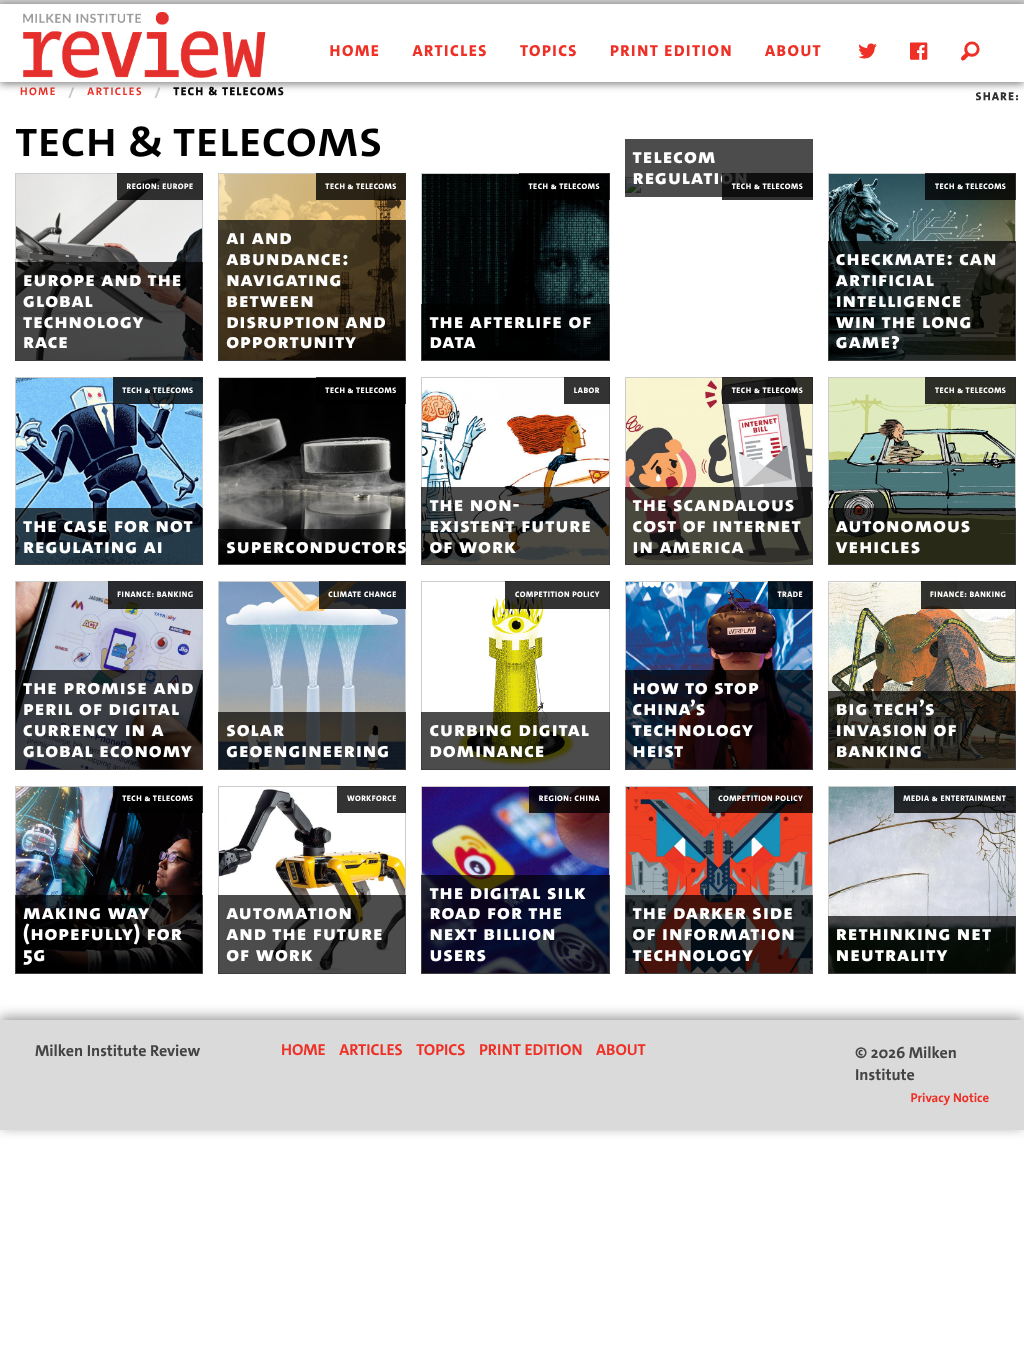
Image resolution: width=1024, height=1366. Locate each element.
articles (450, 51)
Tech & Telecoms (360, 186)
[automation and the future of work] (312, 879)
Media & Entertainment (954, 798)
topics (549, 51)
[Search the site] (971, 51)
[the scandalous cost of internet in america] (719, 470)
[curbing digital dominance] (515, 674)
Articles (115, 91)
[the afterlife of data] (515, 266)
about (793, 51)
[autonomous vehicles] (922, 470)
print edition (671, 51)
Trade (791, 594)
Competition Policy (557, 594)
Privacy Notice (949, 1098)
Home (38, 91)
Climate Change (362, 594)
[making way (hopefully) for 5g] (109, 879)
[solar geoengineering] (312, 674)
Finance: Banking (155, 594)
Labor (587, 390)
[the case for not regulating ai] (109, 470)
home (355, 51)
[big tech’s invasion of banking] (922, 674)
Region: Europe (160, 186)
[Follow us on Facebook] (915, 51)
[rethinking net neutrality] (922, 879)
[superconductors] (312, 470)
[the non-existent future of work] (515, 470)
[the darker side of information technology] (719, 879)
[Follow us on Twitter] (864, 51)
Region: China (569, 798)
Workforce (372, 798)
